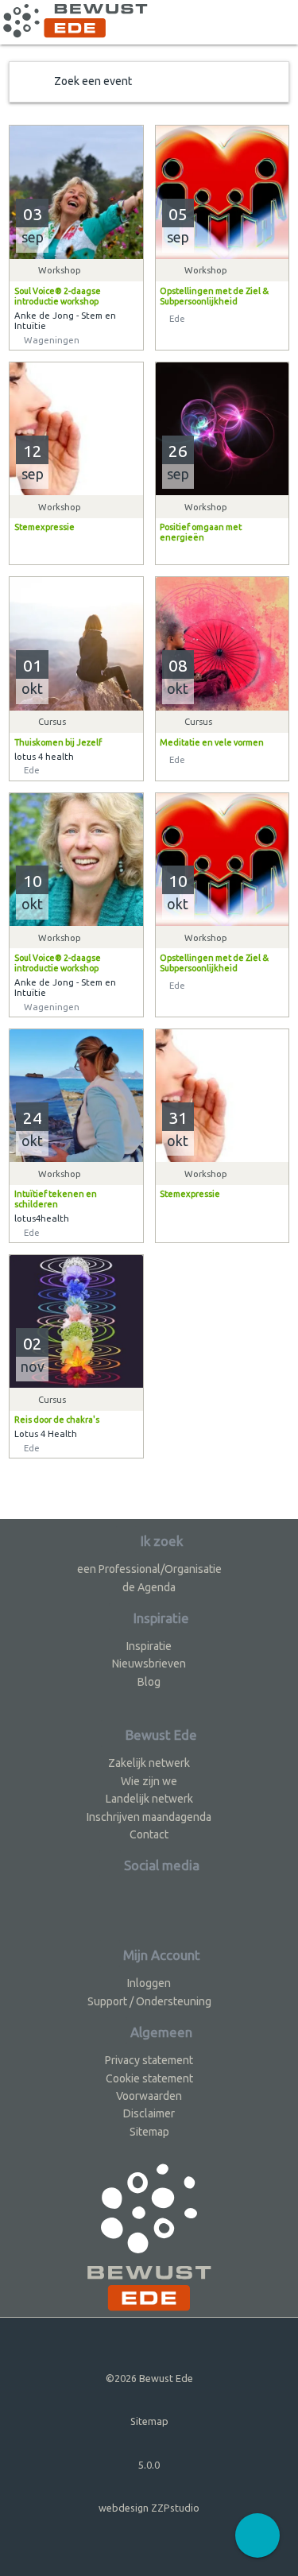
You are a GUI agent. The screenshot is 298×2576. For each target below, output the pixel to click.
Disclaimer (149, 2113)
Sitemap (149, 2132)
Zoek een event (93, 81)
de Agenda (149, 1587)
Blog (149, 1682)
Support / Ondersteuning (149, 2001)
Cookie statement (149, 2078)
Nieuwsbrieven (149, 1664)
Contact (149, 1834)
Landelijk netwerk (149, 1799)
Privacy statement (149, 2060)
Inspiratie (149, 1646)
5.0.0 (149, 2465)
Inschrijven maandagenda (149, 1817)
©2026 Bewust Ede (149, 2378)
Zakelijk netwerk (149, 1763)
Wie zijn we (149, 1781)
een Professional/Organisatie (149, 1569)
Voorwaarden (149, 2096)
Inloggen (149, 1983)
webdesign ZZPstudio (149, 2508)
